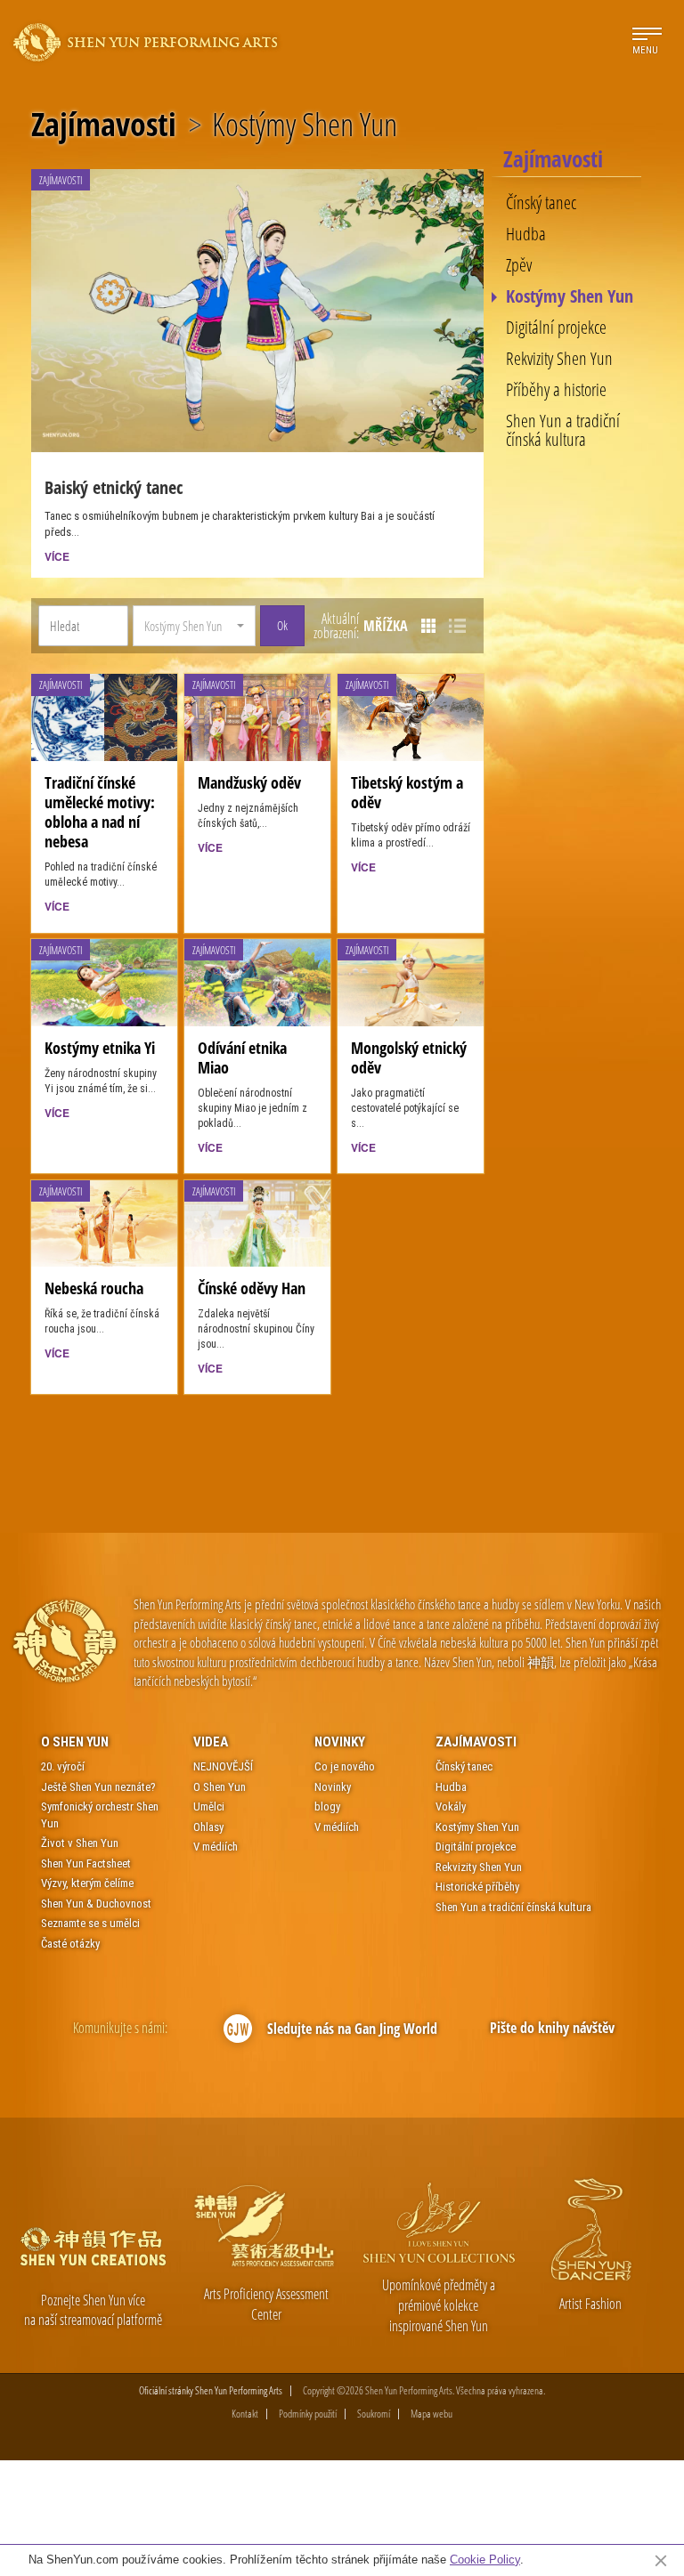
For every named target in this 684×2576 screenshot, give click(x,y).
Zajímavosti (104, 125)
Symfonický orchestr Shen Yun (100, 1815)
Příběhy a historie (556, 390)
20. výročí (63, 1766)
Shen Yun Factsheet (86, 1863)
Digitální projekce (556, 328)
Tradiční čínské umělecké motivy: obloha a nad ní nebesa (100, 812)
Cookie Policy (485, 2560)
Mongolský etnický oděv (409, 1057)
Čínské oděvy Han (252, 1288)
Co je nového (345, 1766)
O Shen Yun (75, 1742)
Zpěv (519, 265)
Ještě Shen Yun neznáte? (98, 1787)
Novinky (340, 1742)
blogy (327, 1806)
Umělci (209, 1806)
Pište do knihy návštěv (552, 2028)
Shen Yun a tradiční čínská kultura (563, 430)
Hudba (526, 234)
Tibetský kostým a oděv (407, 792)
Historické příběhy (477, 1887)
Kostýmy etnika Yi (100, 1048)
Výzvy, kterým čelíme (87, 1883)
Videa (211, 1742)
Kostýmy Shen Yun (570, 296)
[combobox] (194, 626)
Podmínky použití (308, 2414)
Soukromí (374, 2414)
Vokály (451, 1806)
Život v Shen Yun (80, 1843)
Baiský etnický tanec (114, 487)
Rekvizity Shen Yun (559, 359)
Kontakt (245, 2414)
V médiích (216, 1847)
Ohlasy (208, 1827)
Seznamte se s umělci (90, 1923)
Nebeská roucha (94, 1288)
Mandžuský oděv (249, 782)
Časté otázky (70, 1944)
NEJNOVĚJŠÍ (223, 1766)
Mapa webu (432, 2414)
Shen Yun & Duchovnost (96, 1904)
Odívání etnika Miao (242, 1057)
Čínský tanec (541, 203)
